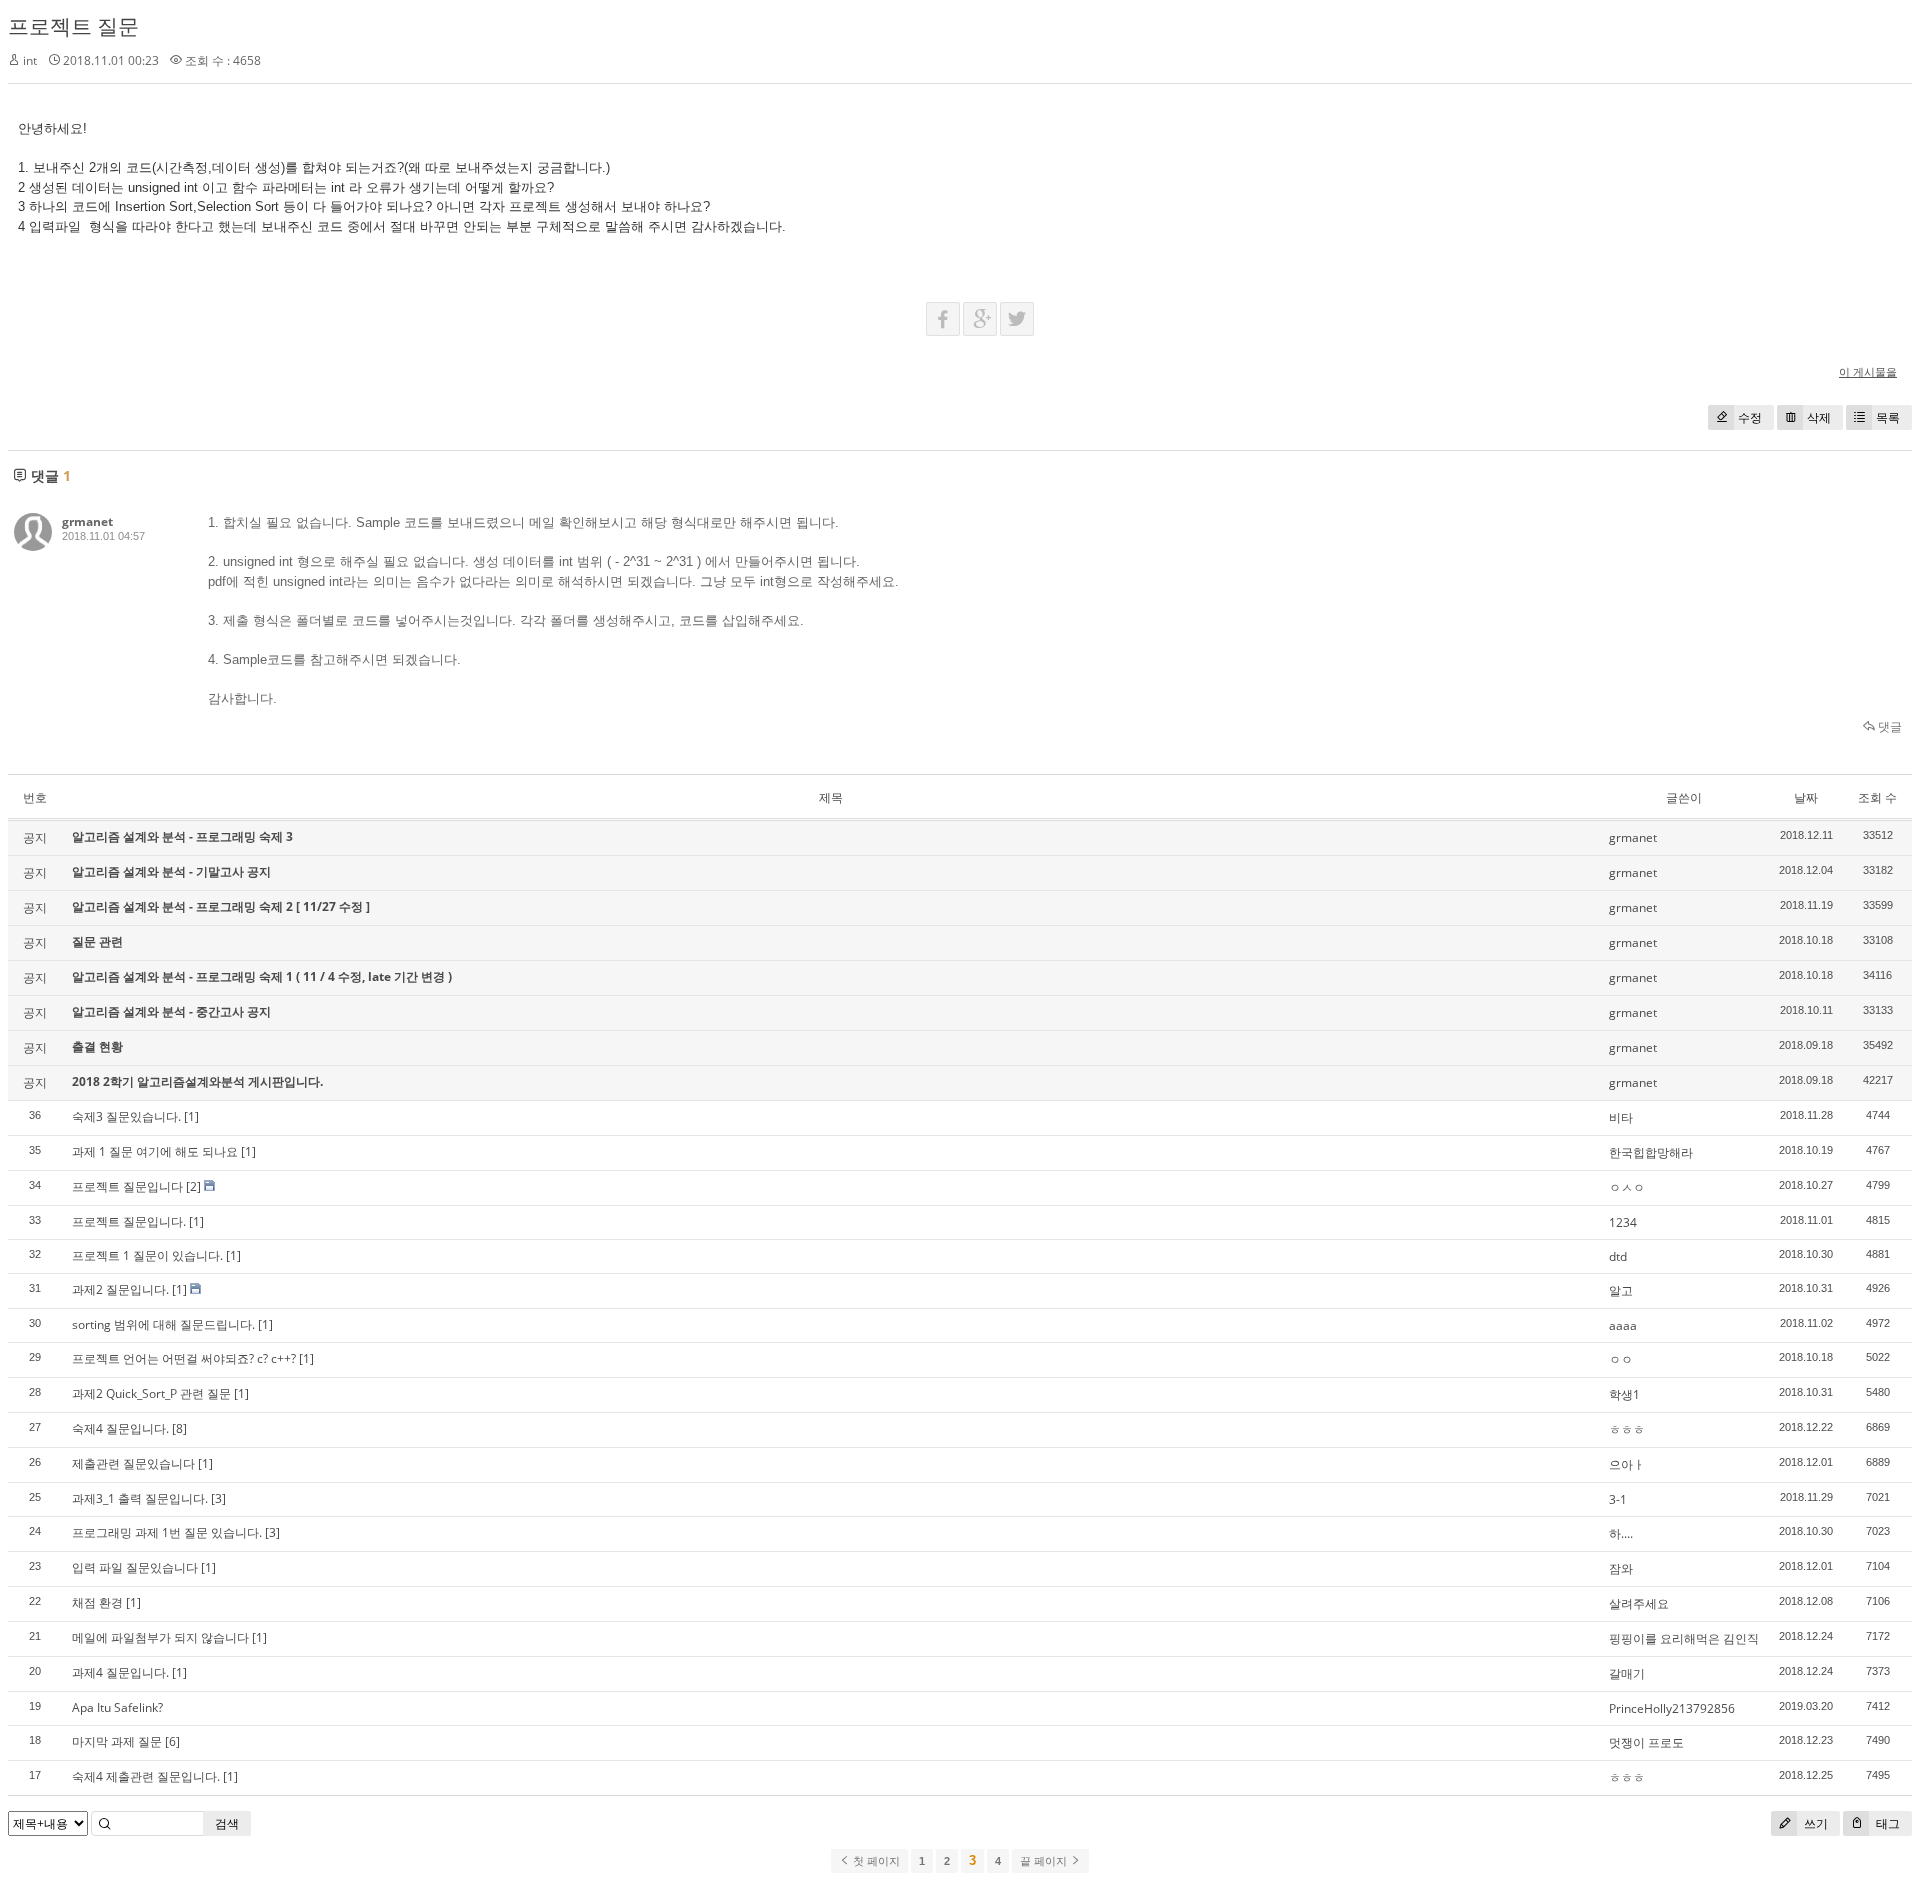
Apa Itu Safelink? (117, 1707)
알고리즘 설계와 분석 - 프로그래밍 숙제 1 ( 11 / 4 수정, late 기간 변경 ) (262, 976)
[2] (193, 1186)
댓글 (1888, 726)
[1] (191, 1116)
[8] (179, 1428)
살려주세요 (1639, 1603)
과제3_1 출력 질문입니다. (140, 1498)
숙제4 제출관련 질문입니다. (146, 1776)
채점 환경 (97, 1602)
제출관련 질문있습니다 (133, 1463)
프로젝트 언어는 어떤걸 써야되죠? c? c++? (184, 1358)
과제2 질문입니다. (120, 1289)
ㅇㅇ (1621, 1359)
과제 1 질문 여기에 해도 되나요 (155, 1151)
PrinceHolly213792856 (1672, 1708)
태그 (1886, 1823)
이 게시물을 (1868, 371)
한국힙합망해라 (1651, 1152)
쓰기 (1814, 1823)
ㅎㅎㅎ (1627, 1429)
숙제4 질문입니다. (120, 1428)
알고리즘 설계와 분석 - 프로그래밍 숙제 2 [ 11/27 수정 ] (221, 906)
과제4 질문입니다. (120, 1672)
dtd (1618, 1256)
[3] (218, 1498)
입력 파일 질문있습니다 (135, 1567)
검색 (227, 1823)
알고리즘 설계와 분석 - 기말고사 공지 (171, 871)
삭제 (1819, 417)
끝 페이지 (1045, 1861)
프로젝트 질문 (73, 26)
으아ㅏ (1627, 1464)
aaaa (1623, 1325)
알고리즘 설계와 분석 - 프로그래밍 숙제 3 (182, 836)
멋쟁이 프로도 (1646, 1742)
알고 (1621, 1290)
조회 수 (1877, 797)
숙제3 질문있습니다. (126, 1116)
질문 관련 (97, 941)
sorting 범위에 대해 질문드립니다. (163, 1324)
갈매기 (1627, 1673)
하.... (1621, 1533)
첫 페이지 (875, 1861)
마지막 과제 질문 (117, 1741)
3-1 (1618, 1499)
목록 (1888, 417)
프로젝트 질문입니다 (127, 1186)
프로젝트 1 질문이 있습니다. (147, 1255)
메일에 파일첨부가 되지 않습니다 (160, 1637)
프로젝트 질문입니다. (129, 1221)
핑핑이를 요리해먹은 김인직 (1684, 1638)
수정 (1750, 417)
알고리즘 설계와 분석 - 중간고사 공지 (171, 1011)
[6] (172, 1741)
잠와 (1621, 1568)
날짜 (1806, 797)
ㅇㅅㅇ (1627, 1187)
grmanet (87, 521)
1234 (1623, 1222)
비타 (1621, 1117)
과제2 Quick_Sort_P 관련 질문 (151, 1393)
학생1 (1624, 1394)
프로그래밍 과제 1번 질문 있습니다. (167, 1532)
